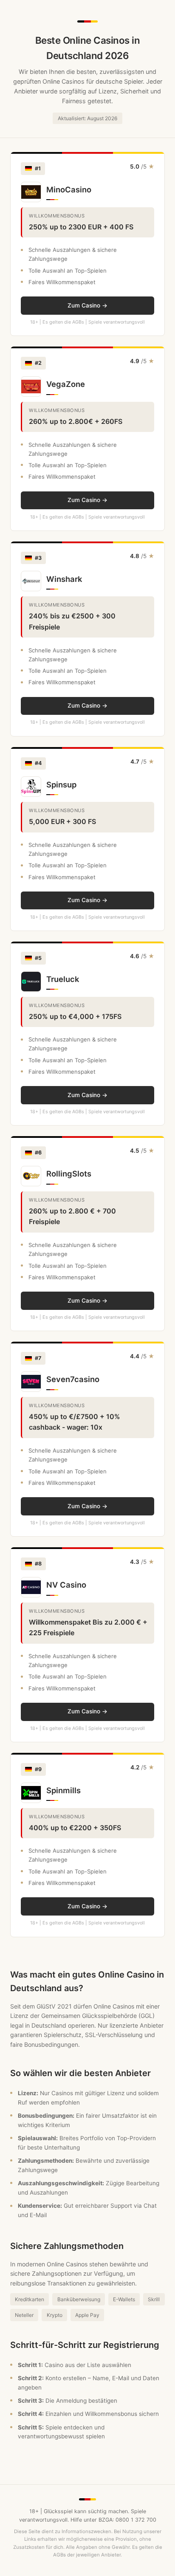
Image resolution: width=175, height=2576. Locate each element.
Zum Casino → (87, 305)
